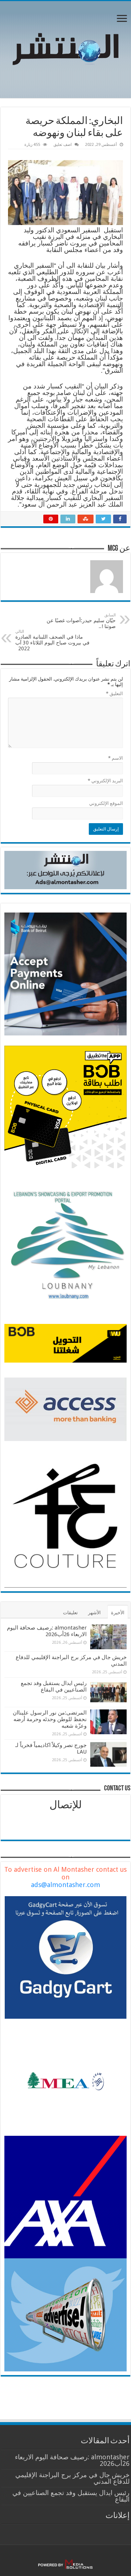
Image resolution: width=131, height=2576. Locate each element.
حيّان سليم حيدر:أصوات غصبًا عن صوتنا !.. (81, 621)
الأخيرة (118, 1613)
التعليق (114, 694)
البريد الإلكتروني (105, 781)
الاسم (116, 758)
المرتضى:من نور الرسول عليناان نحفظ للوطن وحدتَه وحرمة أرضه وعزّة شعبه (50, 1719)
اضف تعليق (63, 145)
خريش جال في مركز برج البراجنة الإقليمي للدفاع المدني (72, 2478)
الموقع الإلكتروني (106, 803)
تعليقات (70, 1613)
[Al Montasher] (65, 48)
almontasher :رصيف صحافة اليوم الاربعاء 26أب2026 (47, 1631)
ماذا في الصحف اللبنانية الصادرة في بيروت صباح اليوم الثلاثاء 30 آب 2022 (52, 640)
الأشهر (94, 1613)
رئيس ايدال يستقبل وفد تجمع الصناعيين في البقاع (54, 1686)
